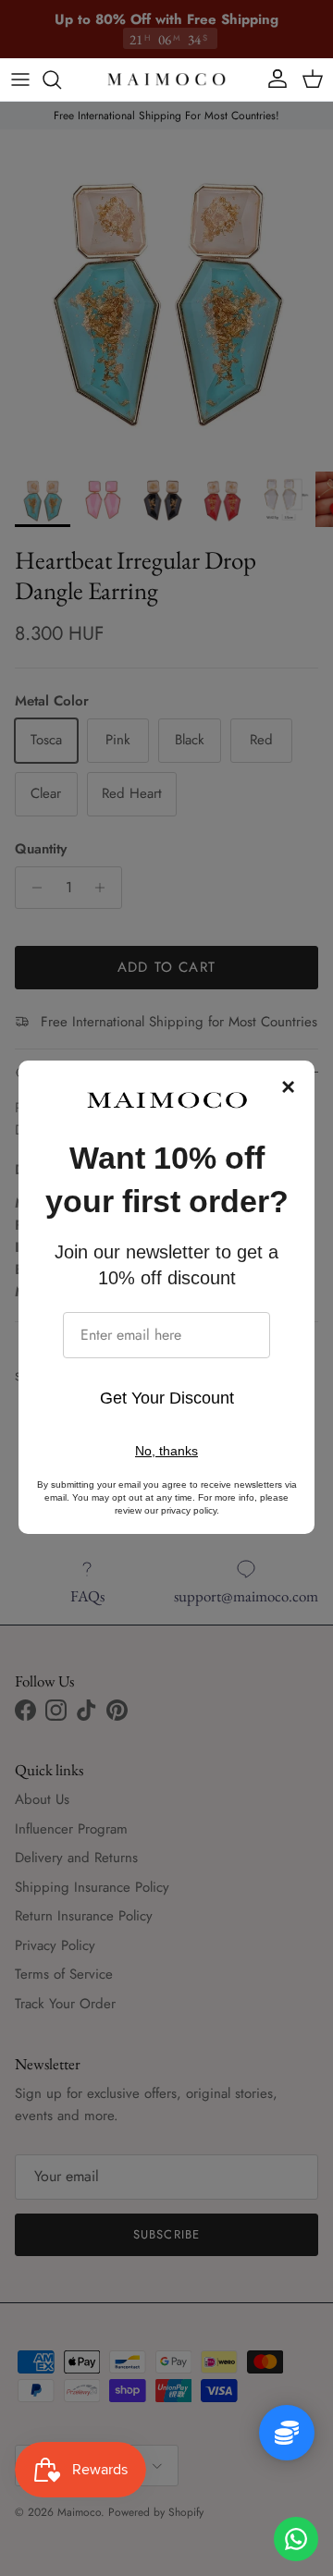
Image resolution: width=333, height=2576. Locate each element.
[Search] (61, 80)
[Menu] (20, 80)
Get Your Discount (167, 1398)
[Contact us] (296, 2539)
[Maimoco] (166, 80)
